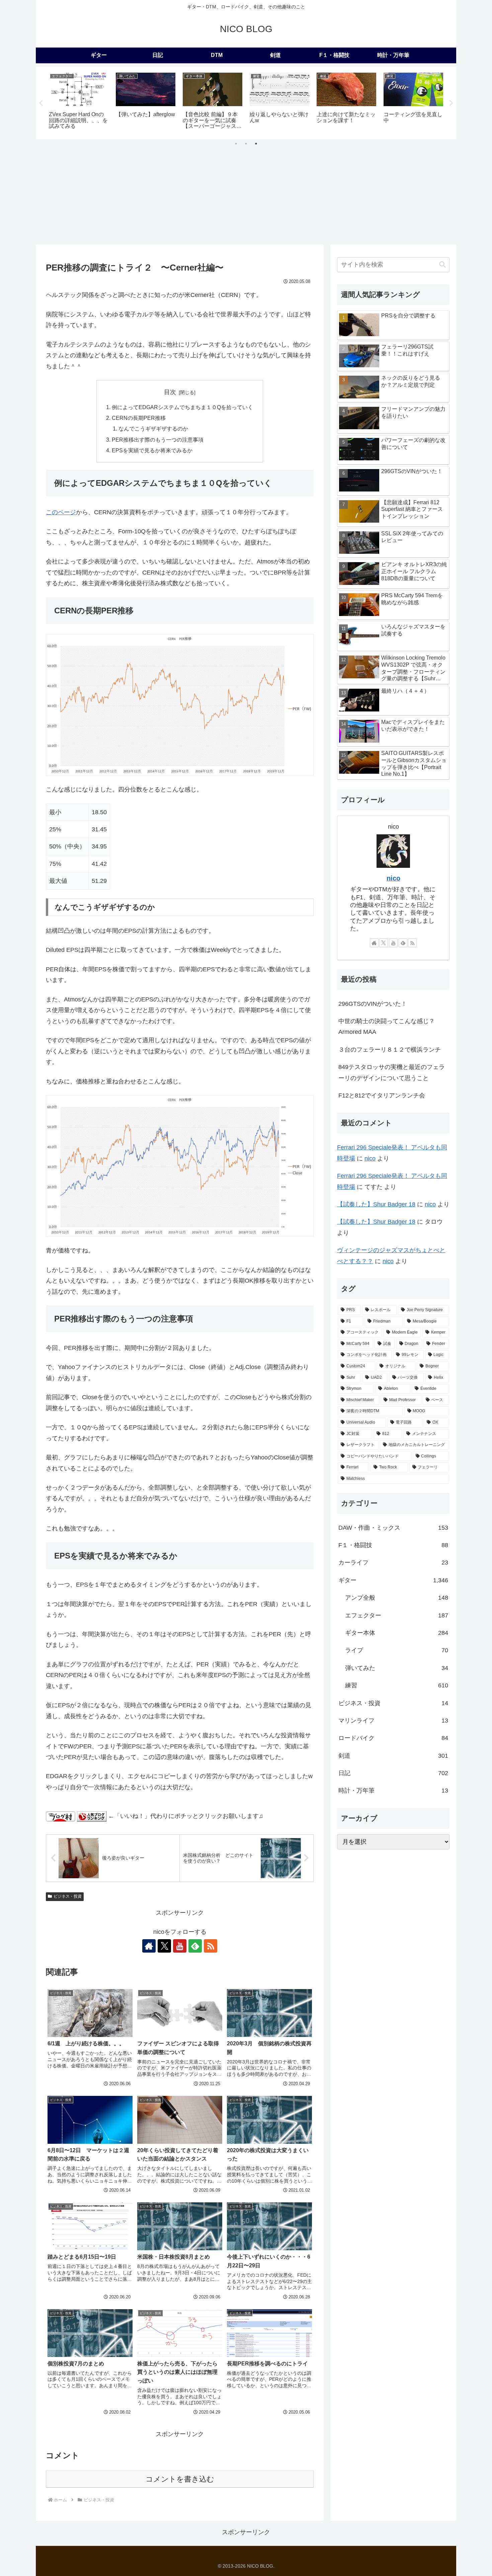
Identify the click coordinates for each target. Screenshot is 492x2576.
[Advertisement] (246, 194)
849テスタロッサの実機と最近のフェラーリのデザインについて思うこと (392, 1072)
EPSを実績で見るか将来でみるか (152, 450)
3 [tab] (256, 144)
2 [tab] (246, 144)
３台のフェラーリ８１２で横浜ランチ (390, 1050)
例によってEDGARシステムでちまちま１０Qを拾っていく (182, 407)
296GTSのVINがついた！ (373, 1004)
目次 (170, 392)
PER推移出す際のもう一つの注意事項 (158, 440)
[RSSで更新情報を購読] (211, 1946)
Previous (41, 103)
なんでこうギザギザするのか (153, 429)
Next (451, 103)
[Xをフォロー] (164, 1946)
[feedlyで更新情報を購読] (195, 1946)
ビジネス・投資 (68, 1896)
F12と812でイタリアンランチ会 (382, 1095)
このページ (61, 512)
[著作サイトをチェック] (149, 1946)
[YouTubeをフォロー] (180, 1946)
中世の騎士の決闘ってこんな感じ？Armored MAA (387, 1027)
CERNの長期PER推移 (139, 418)
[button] (442, 265)
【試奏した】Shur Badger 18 (376, 1204)
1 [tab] (236, 144)
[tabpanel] (79, 102)
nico (393, 878)
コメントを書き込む (180, 2479)
